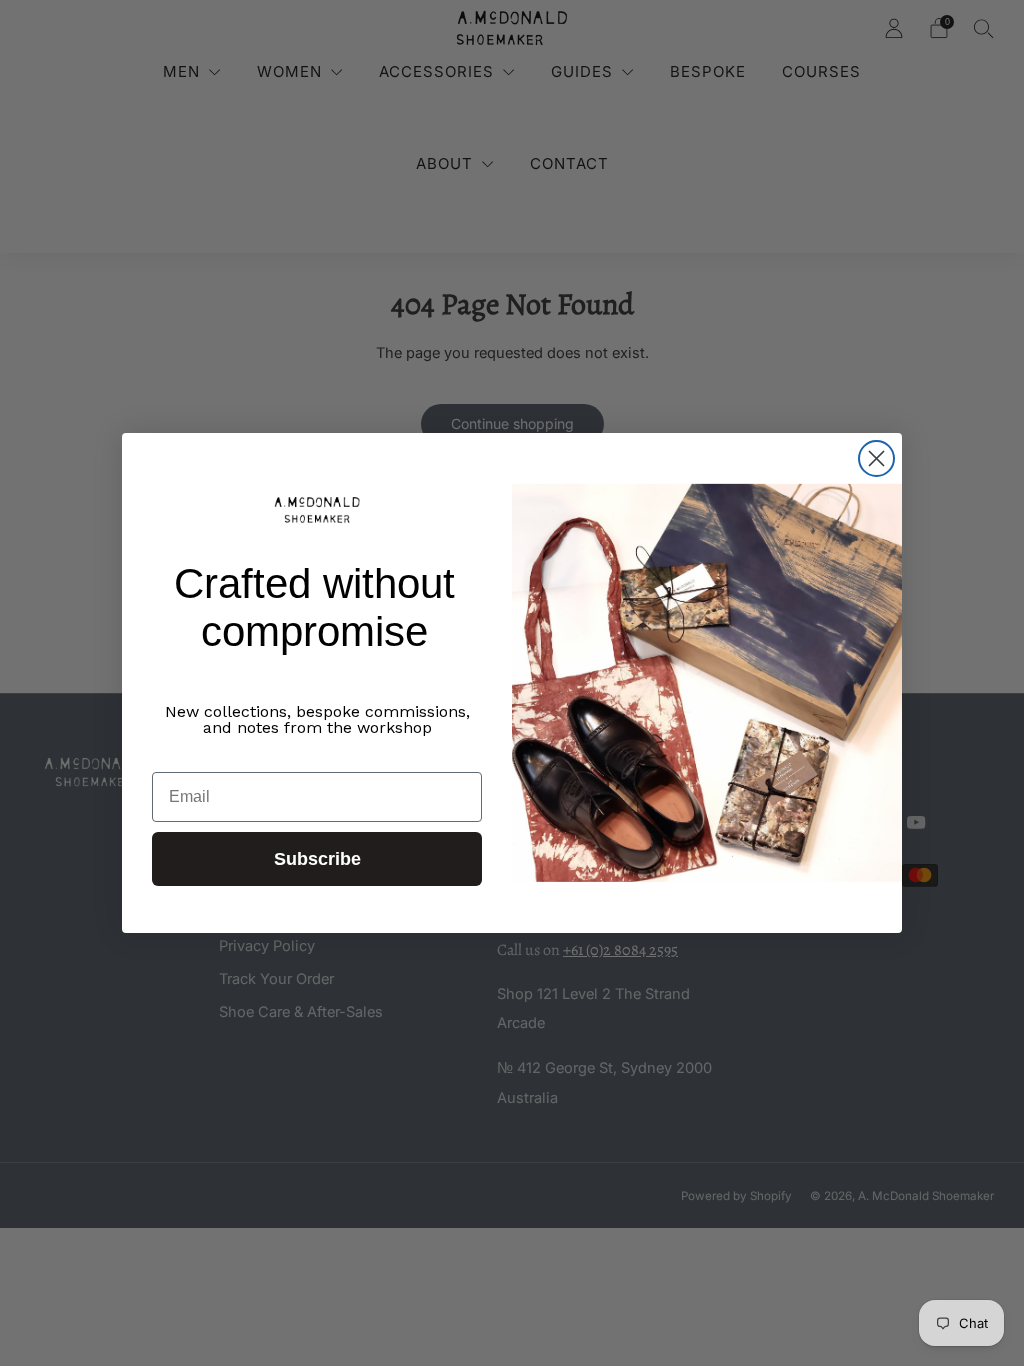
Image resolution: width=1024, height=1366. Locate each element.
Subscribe (317, 859)
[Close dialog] (876, 458)
